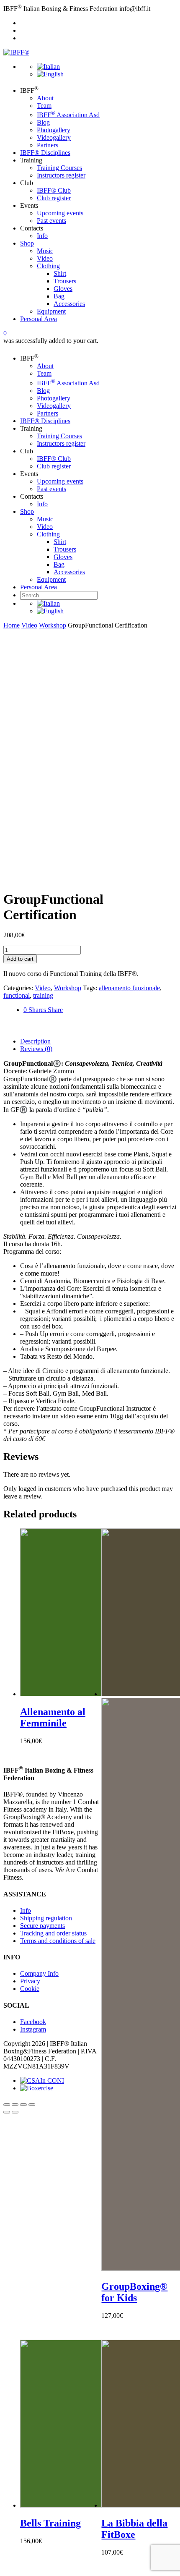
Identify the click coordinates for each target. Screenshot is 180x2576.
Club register (54, 198)
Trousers (65, 281)
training (43, 995)
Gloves (63, 289)
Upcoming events (60, 213)
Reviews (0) (36, 1049)
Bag (59, 296)
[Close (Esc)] (7, 2105)
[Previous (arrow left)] (7, 2112)
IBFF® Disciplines (45, 153)
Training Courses (59, 168)
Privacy (30, 1981)
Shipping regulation (46, 1918)
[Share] (15, 2105)
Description (35, 1041)
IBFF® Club (54, 190)
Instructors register (61, 175)
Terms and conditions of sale (58, 1941)
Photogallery (54, 130)
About (45, 98)
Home (12, 625)
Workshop (53, 625)
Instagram (33, 2029)
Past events (51, 221)
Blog (43, 122)
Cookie (30, 1989)
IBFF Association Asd (68, 115)
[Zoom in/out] (32, 2105)
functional (17, 995)
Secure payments (42, 1926)
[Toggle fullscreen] (23, 2105)
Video (45, 258)
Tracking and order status (53, 1933)
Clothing (48, 266)
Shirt (60, 273)
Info (42, 236)
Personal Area (39, 319)
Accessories (69, 304)
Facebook (33, 2022)
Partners (48, 145)
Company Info (39, 1973)
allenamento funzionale (129, 988)
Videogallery (54, 137)
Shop (27, 243)
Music (45, 251)
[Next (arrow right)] (15, 2112)
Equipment (51, 311)
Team (44, 106)
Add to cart (20, 959)
